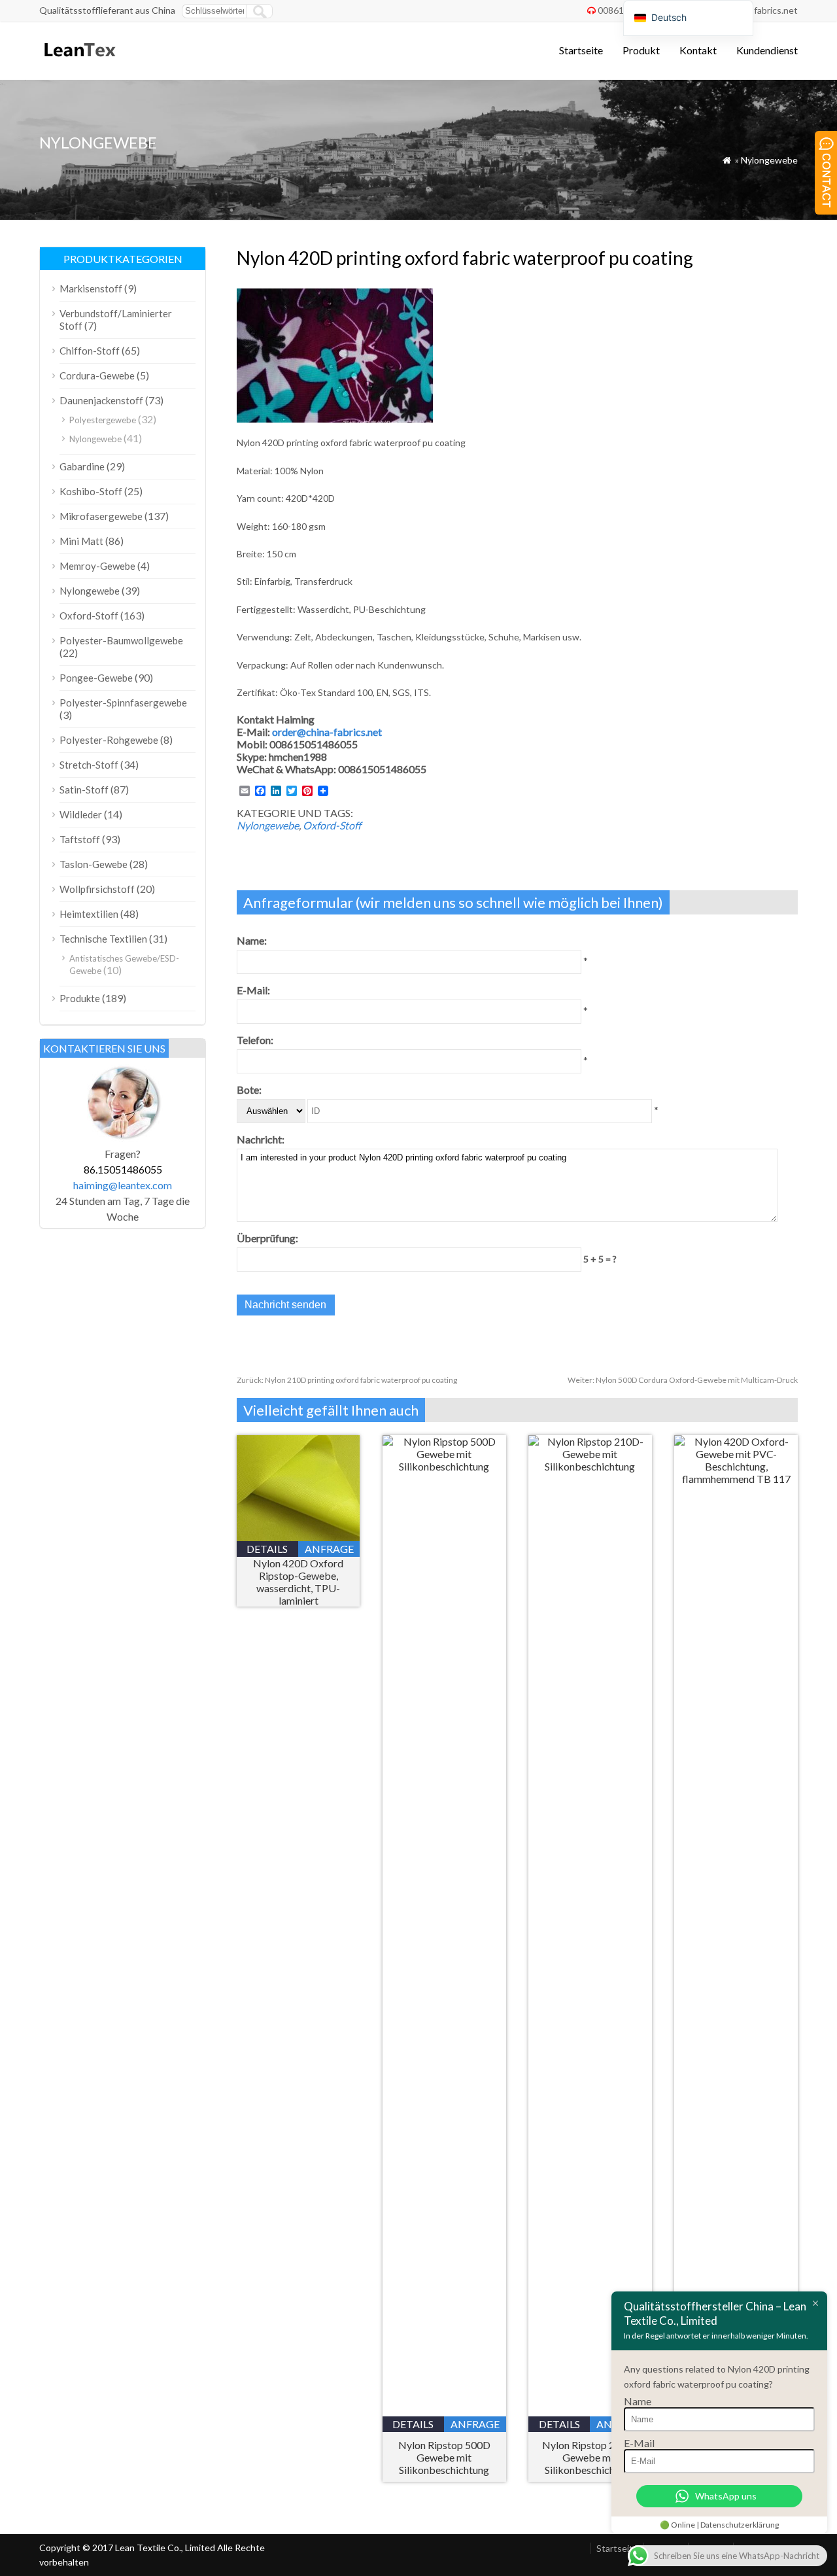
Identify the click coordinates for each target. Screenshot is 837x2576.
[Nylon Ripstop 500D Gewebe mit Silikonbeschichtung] (444, 1466)
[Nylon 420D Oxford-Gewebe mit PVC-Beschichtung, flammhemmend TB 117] (736, 1479)
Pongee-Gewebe (96, 678)
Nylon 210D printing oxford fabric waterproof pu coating (347, 1380)
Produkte (80, 998)
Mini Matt (81, 541)
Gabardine (82, 466)
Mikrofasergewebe (101, 516)
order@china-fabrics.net (327, 732)
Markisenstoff (91, 288)
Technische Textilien (103, 939)
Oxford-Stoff (332, 825)
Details (267, 1549)
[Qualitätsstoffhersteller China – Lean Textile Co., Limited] (79, 62)
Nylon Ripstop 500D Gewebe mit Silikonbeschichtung (444, 2457)
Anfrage (329, 1549)
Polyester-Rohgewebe (109, 740)
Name (638, 2401)
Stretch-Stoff (89, 765)
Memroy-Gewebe (97, 566)
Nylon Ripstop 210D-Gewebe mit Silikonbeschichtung (590, 2457)
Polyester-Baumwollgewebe (121, 640)
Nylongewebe (769, 160)
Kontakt (698, 50)
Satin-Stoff (84, 790)
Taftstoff (80, 839)
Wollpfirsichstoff (97, 889)
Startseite (581, 50)
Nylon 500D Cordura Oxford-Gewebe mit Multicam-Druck (683, 1380)
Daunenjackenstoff (101, 400)
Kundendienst (767, 50)
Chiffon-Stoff (90, 351)
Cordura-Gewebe (97, 375)
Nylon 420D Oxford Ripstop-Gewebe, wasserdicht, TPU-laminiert (298, 1582)
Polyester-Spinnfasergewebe (123, 703)
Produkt (641, 50)
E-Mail (639, 2443)
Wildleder (81, 814)
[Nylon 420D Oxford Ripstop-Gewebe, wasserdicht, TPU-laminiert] (299, 1537)
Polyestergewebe (103, 420)
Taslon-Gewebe (94, 864)
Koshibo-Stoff (91, 491)
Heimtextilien (89, 914)
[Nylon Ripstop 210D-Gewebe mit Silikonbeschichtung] (590, 1466)
